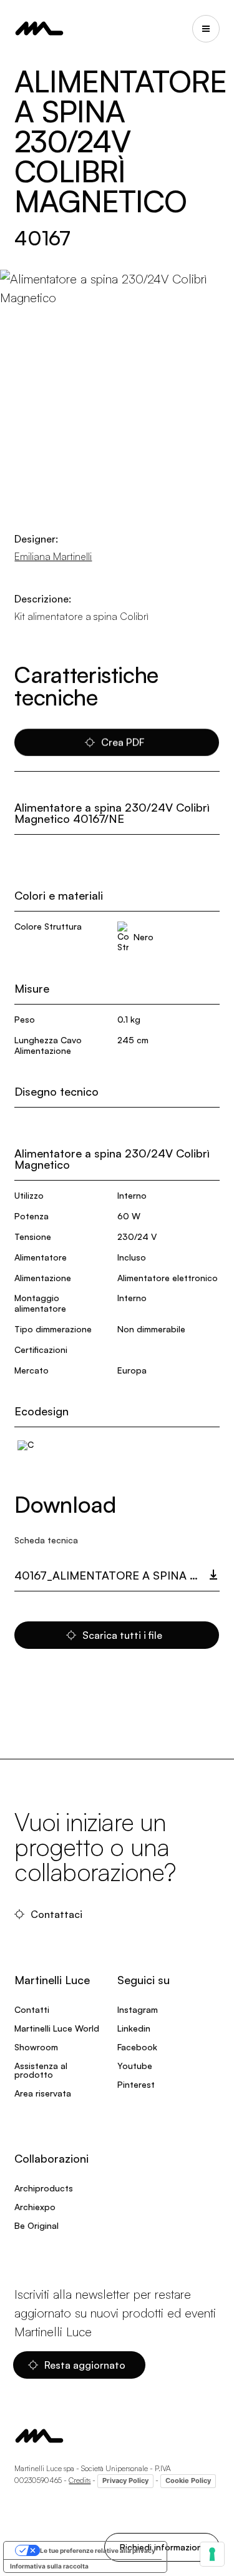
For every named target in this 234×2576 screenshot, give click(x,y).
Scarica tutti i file (123, 1635)
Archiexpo (35, 2207)
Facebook (137, 2047)
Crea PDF (123, 742)
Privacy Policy (125, 2480)
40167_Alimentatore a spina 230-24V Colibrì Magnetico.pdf (117, 1575)
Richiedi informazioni (162, 2547)
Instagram (138, 2009)
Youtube (135, 2066)
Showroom (36, 2047)
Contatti (32, 2009)
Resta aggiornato (85, 2365)
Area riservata (43, 2093)
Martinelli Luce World (57, 2028)
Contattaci (56, 1914)
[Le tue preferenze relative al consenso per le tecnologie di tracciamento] (212, 2554)
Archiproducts (44, 2188)
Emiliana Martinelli (53, 556)
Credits (80, 2480)
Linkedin (134, 2028)
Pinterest (136, 2084)
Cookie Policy (188, 2480)
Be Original (37, 2225)
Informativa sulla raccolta (49, 2566)
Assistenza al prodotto (41, 2070)
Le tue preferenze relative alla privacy (98, 2550)
